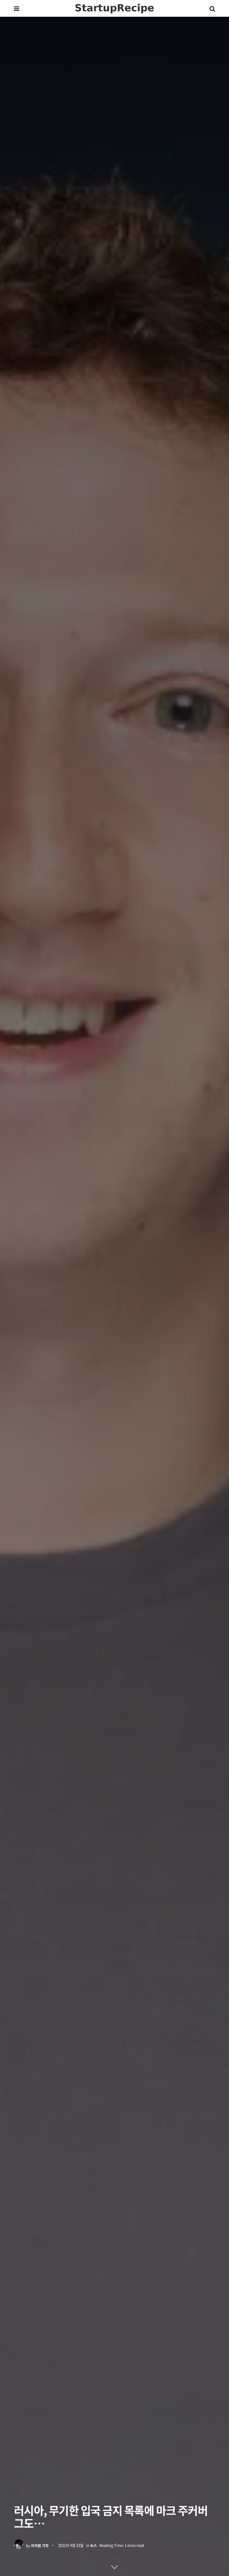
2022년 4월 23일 (71, 2545)
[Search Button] (212, 8)
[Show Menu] (17, 8)
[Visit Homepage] (115, 9)
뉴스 (94, 2545)
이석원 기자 (40, 2545)
